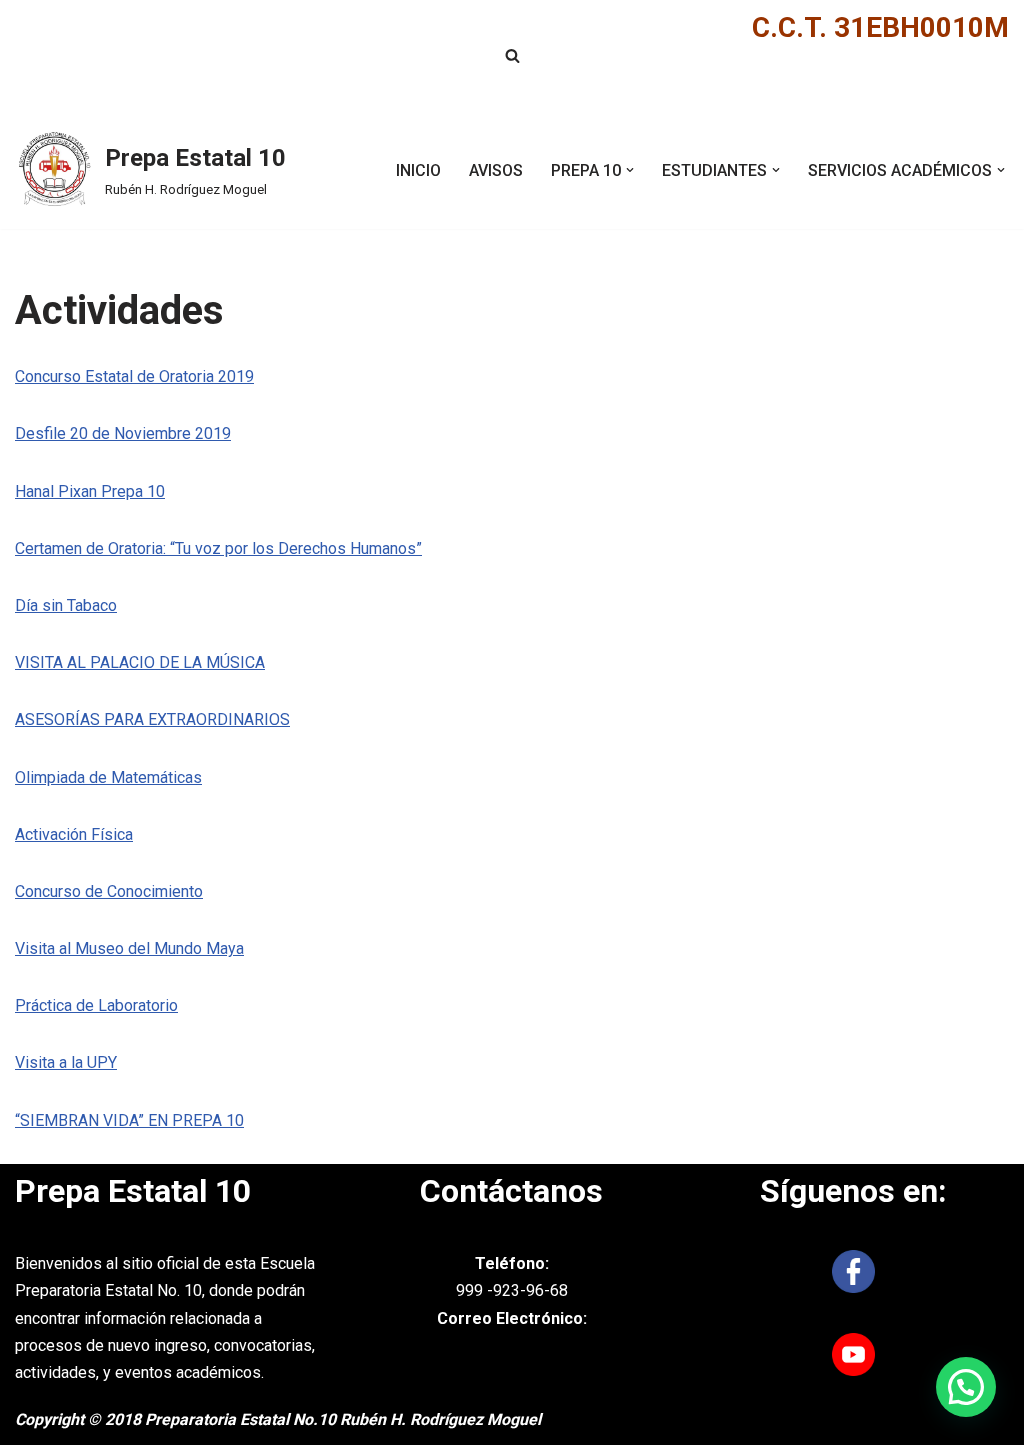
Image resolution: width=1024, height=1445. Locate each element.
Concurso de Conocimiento (109, 891)
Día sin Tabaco (66, 605)
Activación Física (74, 834)
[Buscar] (512, 55)
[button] (630, 170)
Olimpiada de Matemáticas (108, 777)
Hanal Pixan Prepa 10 (90, 491)
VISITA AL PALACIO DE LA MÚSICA (140, 662)
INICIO (418, 170)
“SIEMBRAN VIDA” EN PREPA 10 (129, 1120)
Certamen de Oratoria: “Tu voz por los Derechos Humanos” (218, 548)
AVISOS (496, 170)
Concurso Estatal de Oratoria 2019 (134, 376)
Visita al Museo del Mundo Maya (129, 948)
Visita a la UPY (66, 1062)
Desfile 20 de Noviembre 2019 (123, 433)
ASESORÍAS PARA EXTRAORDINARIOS (152, 719)
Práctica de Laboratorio (96, 1005)
